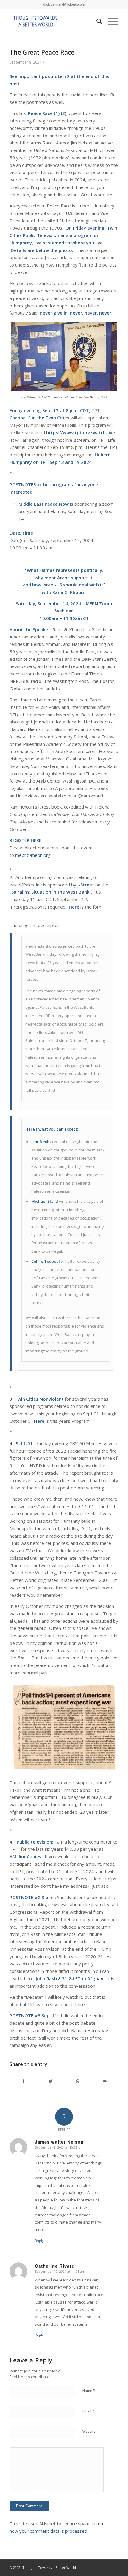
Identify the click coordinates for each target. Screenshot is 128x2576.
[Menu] (110, 21)
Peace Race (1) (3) (47, 113)
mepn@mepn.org (33, 855)
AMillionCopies (25, 1856)
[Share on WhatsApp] (78, 2081)
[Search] (96, 21)
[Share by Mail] (105, 2081)
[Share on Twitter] (51, 2081)
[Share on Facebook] (23, 2081)
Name (89, 2390)
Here (39, 1421)
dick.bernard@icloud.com (64, 4)
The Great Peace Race (42, 52)
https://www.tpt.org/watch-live (81, 432)
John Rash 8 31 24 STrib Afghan (70, 1978)
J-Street (86, 885)
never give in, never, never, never (76, 313)
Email (88, 2411)
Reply (39, 2240)
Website (89, 2431)
